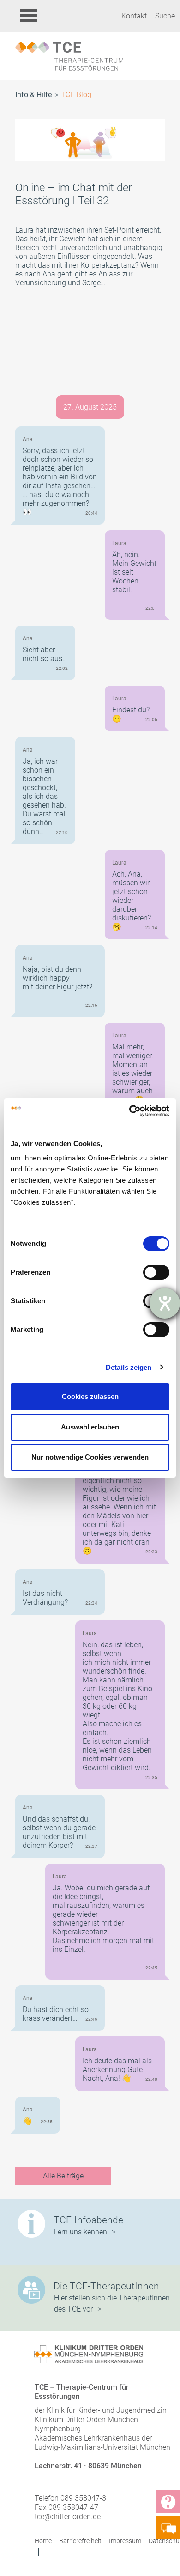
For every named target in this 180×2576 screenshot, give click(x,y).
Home (43, 2541)
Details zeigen (129, 1367)
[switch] (156, 1272)
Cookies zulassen (90, 1396)
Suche (165, 16)
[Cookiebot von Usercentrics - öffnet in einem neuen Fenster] (129, 1111)
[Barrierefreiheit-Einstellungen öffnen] (165, 1303)
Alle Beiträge (63, 2176)
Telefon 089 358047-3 (70, 2498)
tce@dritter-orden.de (68, 2517)
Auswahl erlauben (90, 1427)
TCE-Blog (76, 95)
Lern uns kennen (81, 2232)
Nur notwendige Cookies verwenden (90, 1457)
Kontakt (134, 16)
